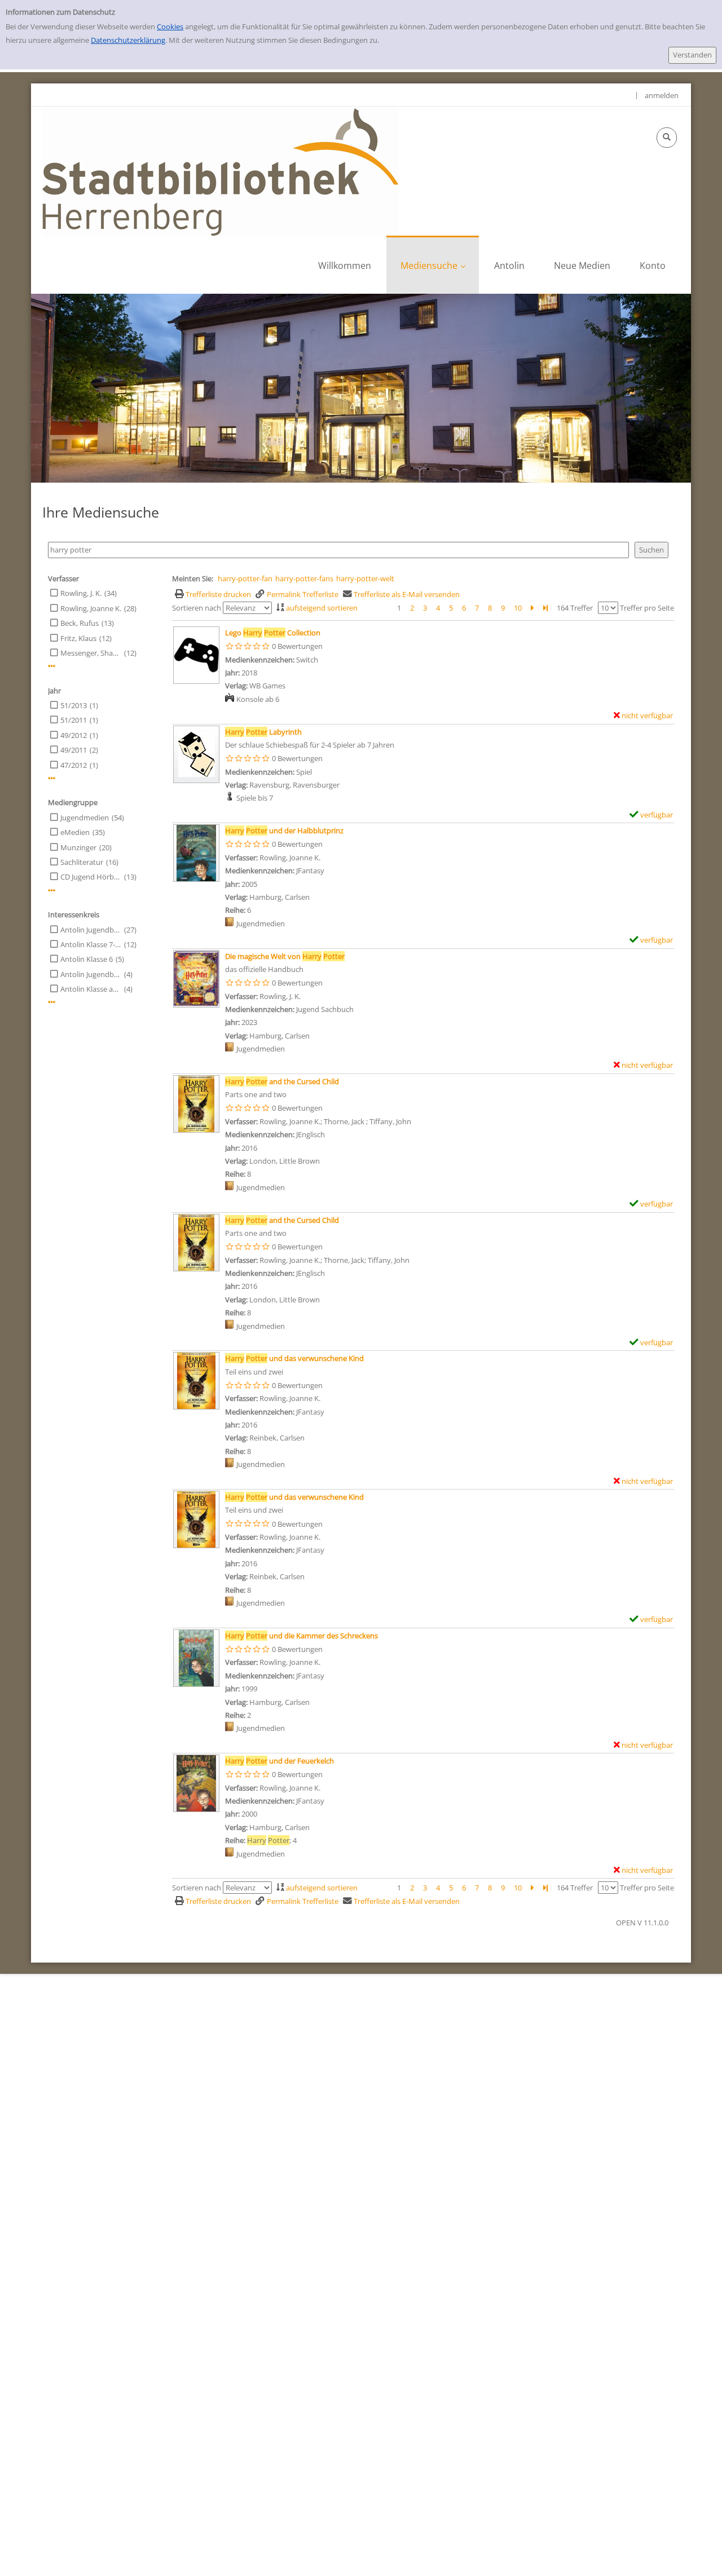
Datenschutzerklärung (128, 40)
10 (518, 608)
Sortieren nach (197, 608)
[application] (433, 265)
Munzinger (78, 847)
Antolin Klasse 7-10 (91, 944)
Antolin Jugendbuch (91, 930)
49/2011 (74, 750)
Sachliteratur (82, 862)
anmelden (662, 95)
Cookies (170, 26)
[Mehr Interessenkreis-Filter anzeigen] (52, 1002)
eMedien (75, 832)
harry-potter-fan (245, 578)
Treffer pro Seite (647, 608)
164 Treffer (575, 608)
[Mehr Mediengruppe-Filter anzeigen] (52, 891)
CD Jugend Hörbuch (91, 877)
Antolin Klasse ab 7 (91, 989)
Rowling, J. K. (81, 593)
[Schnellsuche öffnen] (667, 138)
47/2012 (74, 765)
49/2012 (74, 735)
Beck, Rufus (80, 623)
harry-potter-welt (365, 578)
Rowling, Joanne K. (91, 608)
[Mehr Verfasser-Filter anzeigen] (52, 666)
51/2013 (74, 705)
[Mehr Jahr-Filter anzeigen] (52, 778)
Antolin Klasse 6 (87, 959)
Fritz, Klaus (78, 638)
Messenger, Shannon (91, 653)
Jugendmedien (85, 818)
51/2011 (74, 720)
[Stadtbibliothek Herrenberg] (220, 171)
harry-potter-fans (304, 578)
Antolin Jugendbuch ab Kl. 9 (91, 974)
